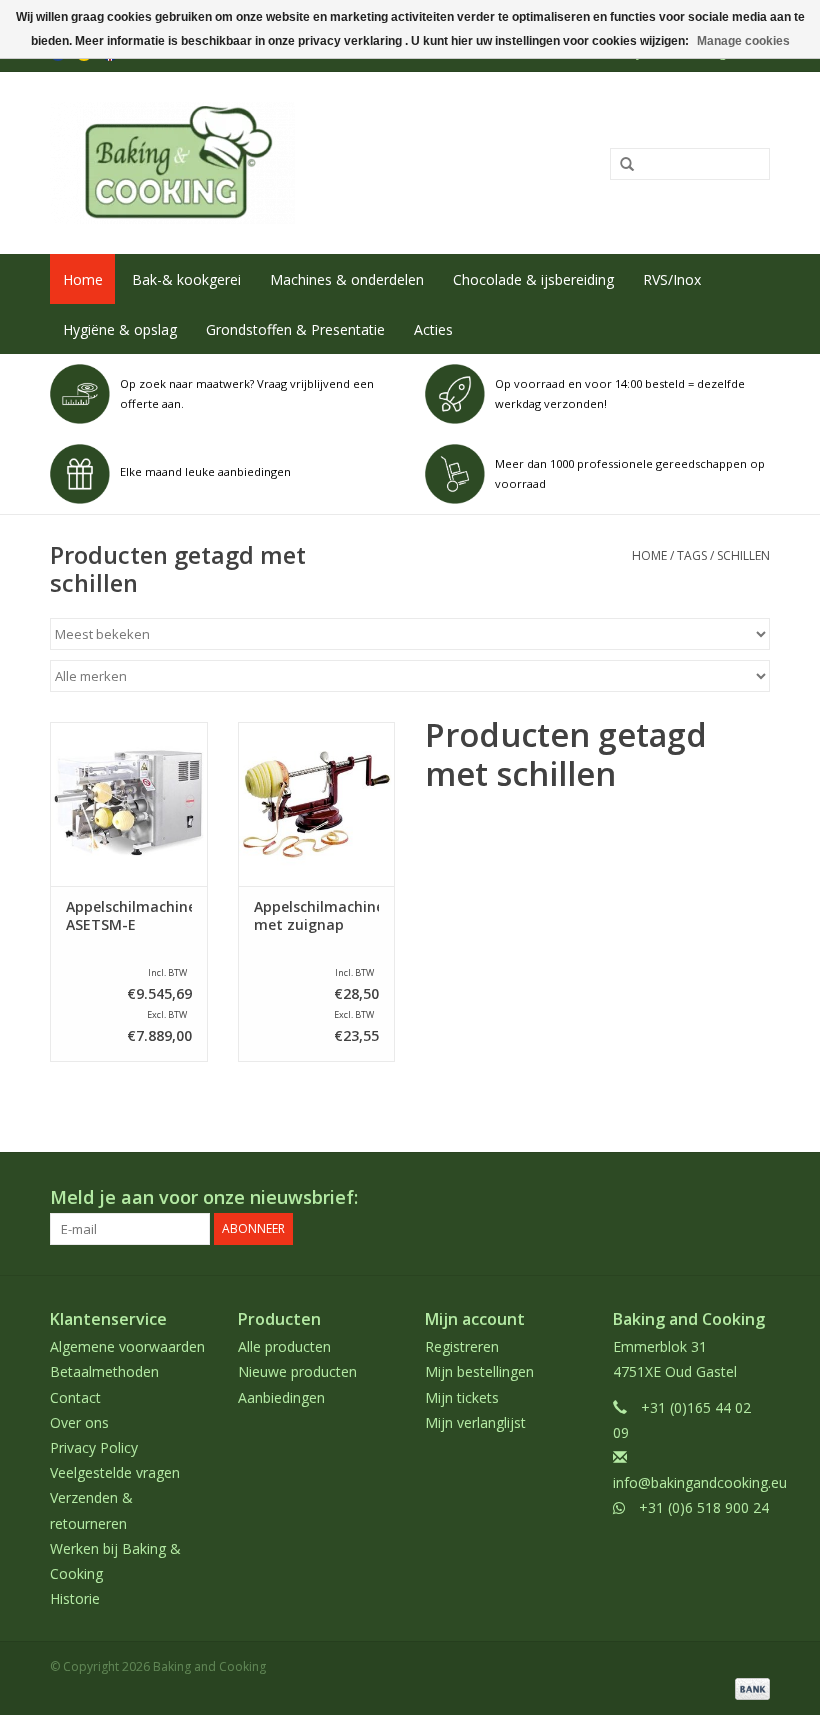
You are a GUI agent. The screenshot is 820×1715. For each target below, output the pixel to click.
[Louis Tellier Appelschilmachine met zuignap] (317, 804)
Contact (75, 1397)
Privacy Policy (94, 1447)
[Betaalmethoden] (749, 1687)
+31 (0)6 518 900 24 (704, 1507)
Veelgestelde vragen (115, 1472)
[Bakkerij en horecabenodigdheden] (262, 163)
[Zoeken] (620, 165)
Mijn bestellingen (479, 1371)
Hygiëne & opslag (120, 329)
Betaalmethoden (104, 1371)
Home (83, 279)
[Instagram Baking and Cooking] (754, 1198)
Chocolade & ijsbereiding (533, 279)
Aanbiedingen (281, 1397)
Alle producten (284, 1346)
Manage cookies (743, 41)
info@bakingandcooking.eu (700, 1482)
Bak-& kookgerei (186, 279)
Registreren (462, 1346)
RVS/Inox (672, 279)
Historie (75, 1598)
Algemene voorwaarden (127, 1346)
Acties (433, 329)
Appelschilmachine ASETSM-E (129, 916)
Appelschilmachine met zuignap (317, 916)
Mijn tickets (462, 1397)
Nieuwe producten (297, 1371)
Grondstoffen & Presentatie (295, 329)
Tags (692, 555)
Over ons (79, 1422)
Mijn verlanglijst (475, 1422)
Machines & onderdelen (347, 279)
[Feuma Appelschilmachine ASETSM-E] (129, 804)
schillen (743, 555)
